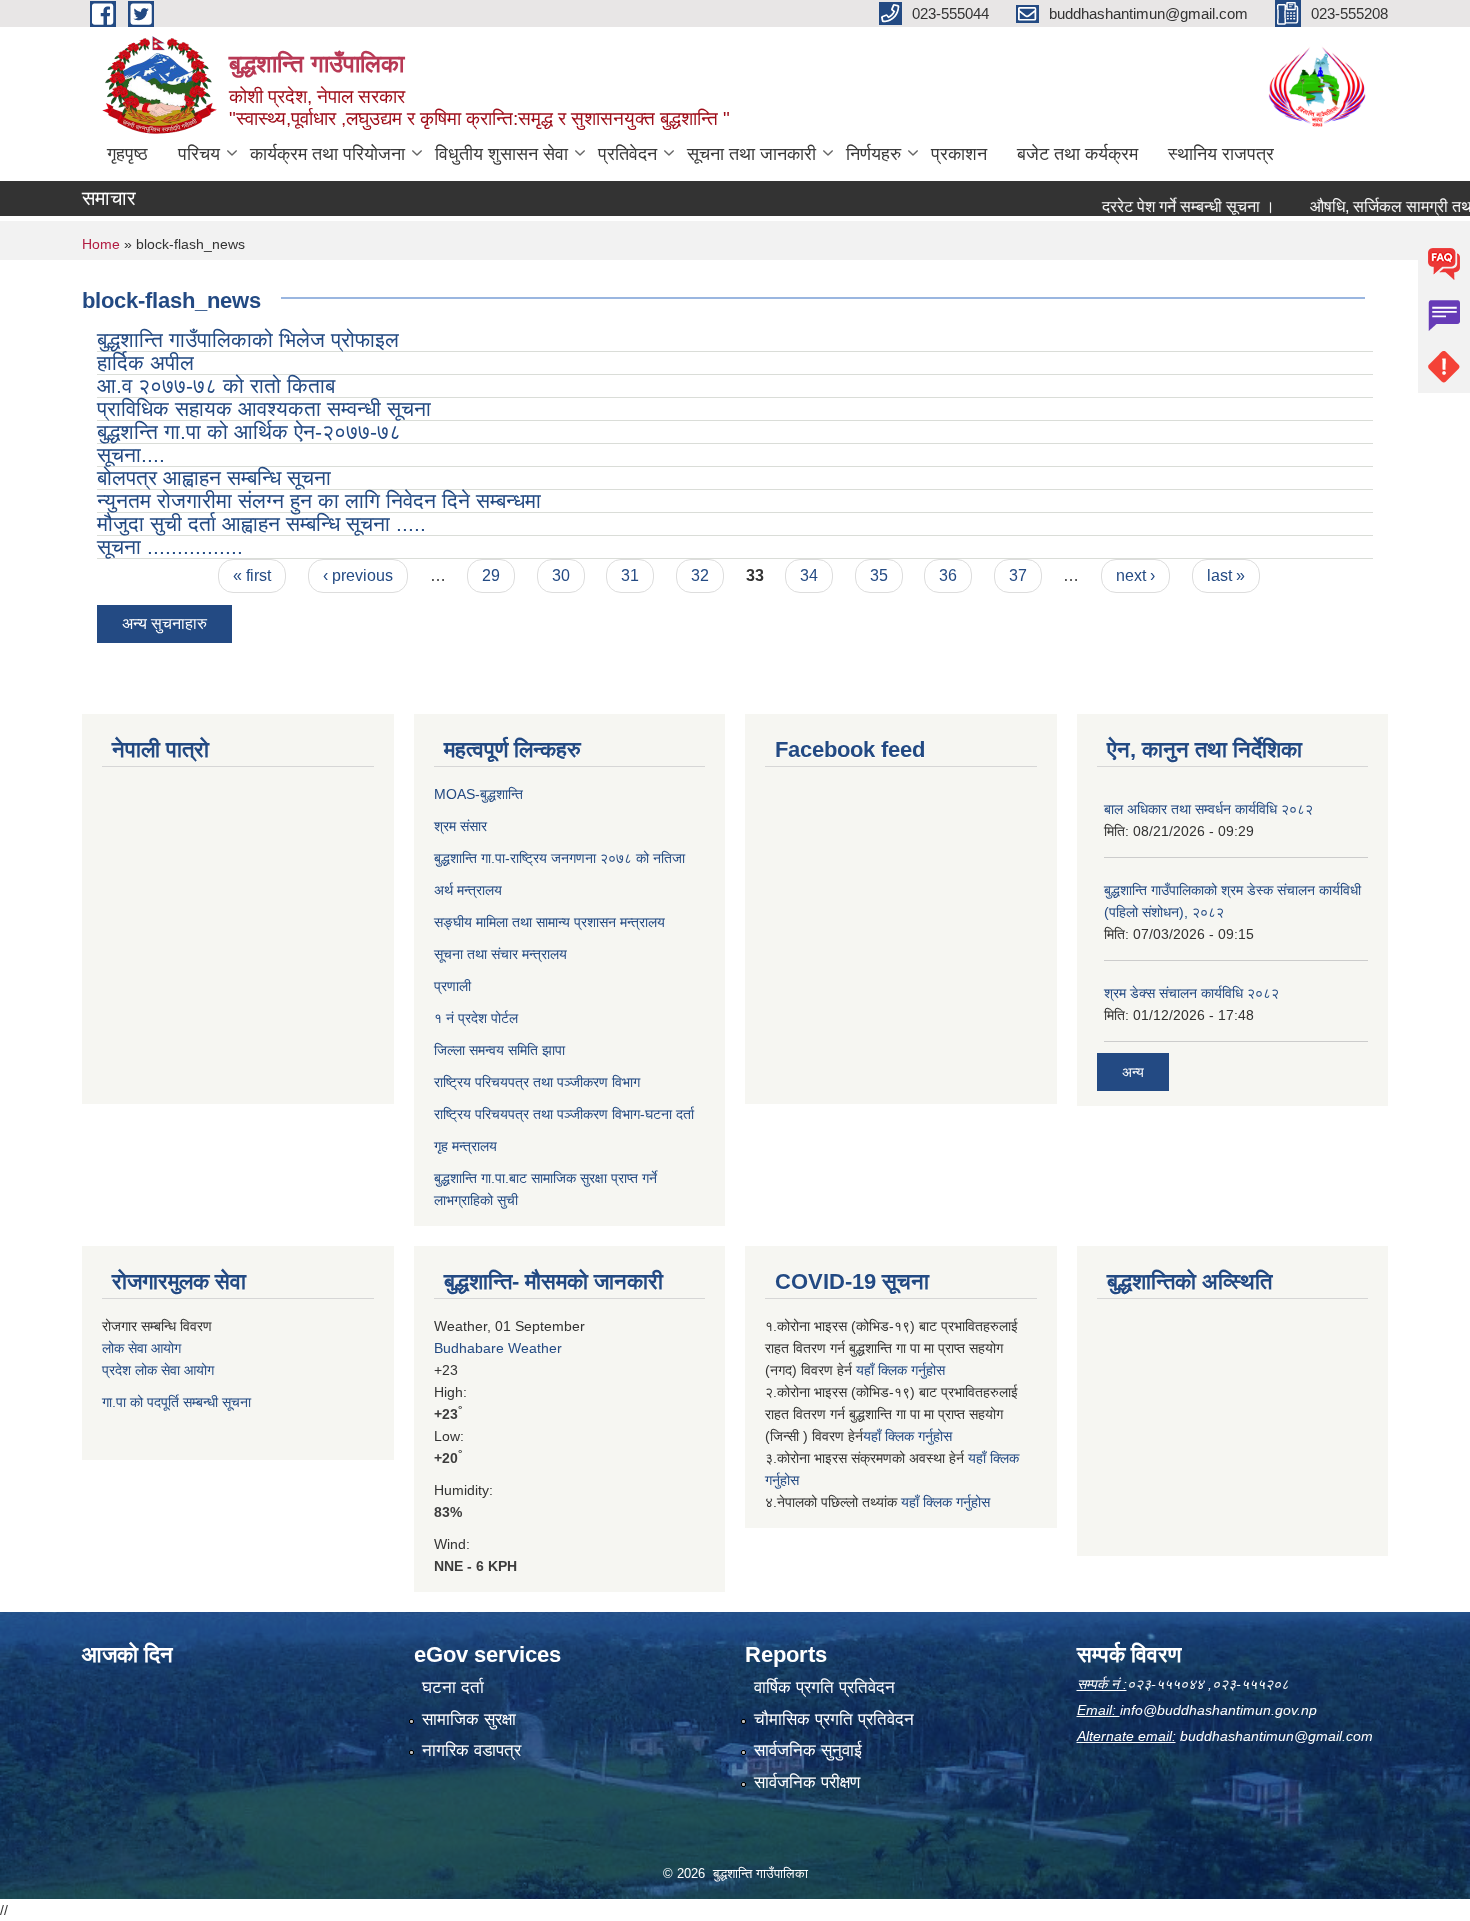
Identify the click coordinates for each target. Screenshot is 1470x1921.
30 (561, 575)
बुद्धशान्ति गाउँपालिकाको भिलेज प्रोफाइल (248, 339)
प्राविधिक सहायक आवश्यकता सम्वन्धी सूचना (264, 408)
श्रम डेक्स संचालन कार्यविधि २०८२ (1191, 993)
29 (491, 575)
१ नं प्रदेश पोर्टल (476, 1018)
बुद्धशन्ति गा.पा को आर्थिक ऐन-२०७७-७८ (249, 431)
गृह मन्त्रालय (465, 1146)
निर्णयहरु (873, 154)
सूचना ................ (170, 546)
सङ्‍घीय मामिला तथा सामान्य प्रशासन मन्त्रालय (549, 922)
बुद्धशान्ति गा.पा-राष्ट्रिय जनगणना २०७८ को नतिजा (559, 858)
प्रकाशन (959, 154)
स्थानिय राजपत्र (1221, 154)
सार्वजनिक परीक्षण (807, 1782)
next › (1135, 575)
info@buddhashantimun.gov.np (1218, 1710)
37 (1018, 575)
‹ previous (358, 575)
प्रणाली (452, 986)
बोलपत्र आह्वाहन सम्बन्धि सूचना (214, 477)
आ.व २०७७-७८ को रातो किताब (216, 385)
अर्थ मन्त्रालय (468, 890)
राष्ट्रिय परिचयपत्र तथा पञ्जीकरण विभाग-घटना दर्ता (564, 1114)
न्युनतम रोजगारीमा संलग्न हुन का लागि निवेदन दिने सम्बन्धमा (319, 500)
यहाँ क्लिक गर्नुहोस (900, 1370)
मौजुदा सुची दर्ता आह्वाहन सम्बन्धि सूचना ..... (261, 523)
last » (1226, 575)
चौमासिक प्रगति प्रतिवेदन (834, 1719)
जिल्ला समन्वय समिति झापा (499, 1050)
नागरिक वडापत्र (471, 1750)
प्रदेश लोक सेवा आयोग (158, 1370)
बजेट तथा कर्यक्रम (1077, 154)
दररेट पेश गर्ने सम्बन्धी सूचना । (1160, 206)
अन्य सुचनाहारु (164, 623)
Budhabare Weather (498, 1348)
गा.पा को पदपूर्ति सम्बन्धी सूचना (176, 1402)
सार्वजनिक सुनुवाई (808, 1750)
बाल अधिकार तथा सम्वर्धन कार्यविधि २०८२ (1208, 809)
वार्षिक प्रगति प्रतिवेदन (824, 1687)
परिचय (199, 154)
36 (948, 575)
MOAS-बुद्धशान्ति (478, 794)
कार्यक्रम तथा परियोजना (327, 154)
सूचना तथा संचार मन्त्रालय (500, 954)
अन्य (1133, 1072)
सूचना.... (131, 454)
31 (630, 575)
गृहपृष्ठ (127, 154)
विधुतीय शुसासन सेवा (501, 154)
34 (809, 575)
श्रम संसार (460, 826)
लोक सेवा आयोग (141, 1348)
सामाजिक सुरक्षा (469, 1719)
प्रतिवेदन (627, 154)
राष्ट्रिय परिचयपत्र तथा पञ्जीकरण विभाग (537, 1082)
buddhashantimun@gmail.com (1276, 1736)
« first (252, 575)
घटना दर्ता (453, 1687)
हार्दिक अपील (145, 362)
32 (700, 575)
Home (101, 244)
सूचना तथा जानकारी (751, 154)
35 (879, 575)
